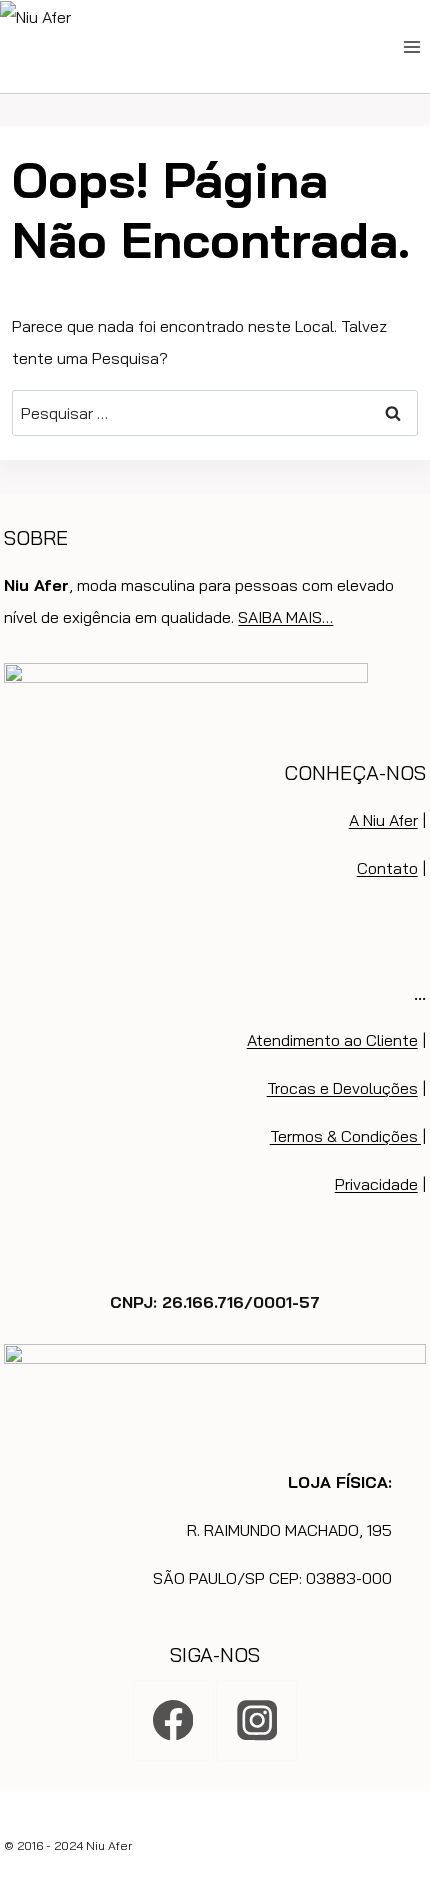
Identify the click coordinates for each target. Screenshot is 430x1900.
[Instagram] (256, 1720)
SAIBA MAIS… (285, 617)
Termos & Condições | (348, 1136)
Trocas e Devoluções (342, 1088)
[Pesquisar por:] (214, 413)
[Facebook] (173, 1720)
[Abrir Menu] (411, 46)
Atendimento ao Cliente (332, 1040)
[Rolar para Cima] (411, 1808)
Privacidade (376, 1184)
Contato (387, 868)
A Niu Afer (383, 820)
